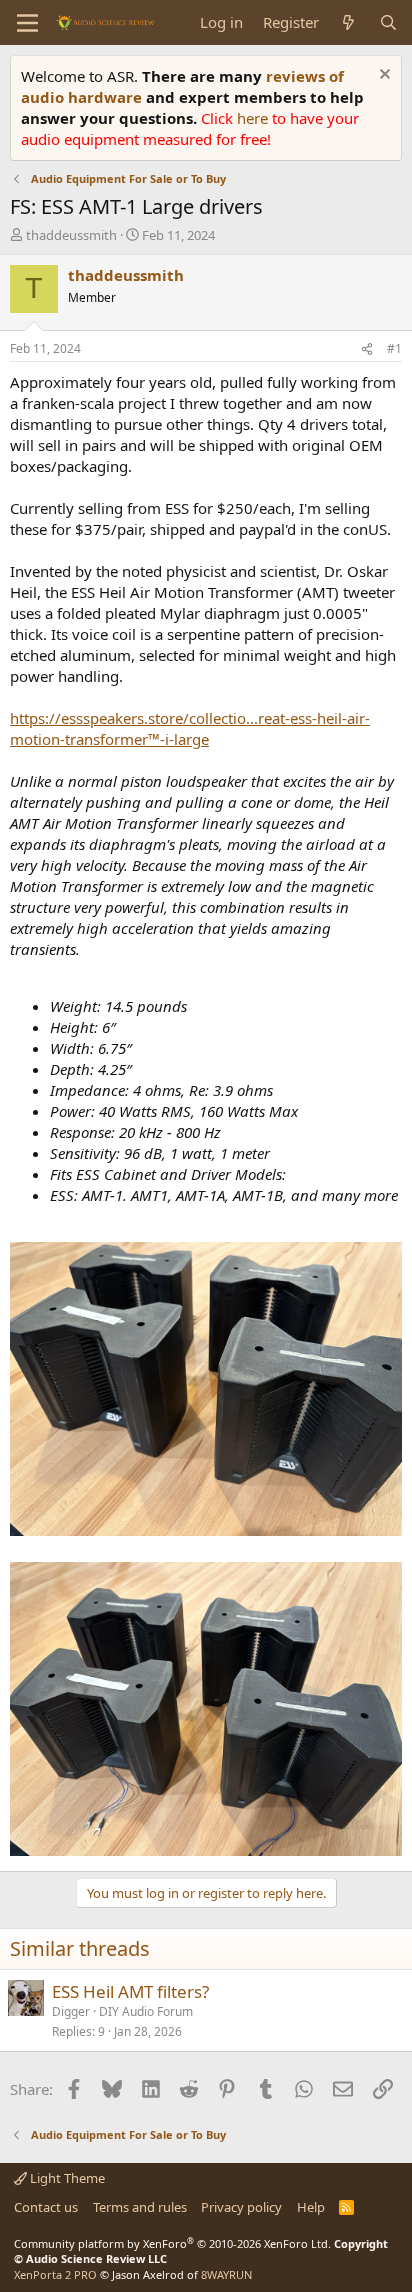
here (254, 118)
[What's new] (348, 22)
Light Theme (66, 2178)
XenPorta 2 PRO (55, 2274)
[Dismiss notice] (382, 76)
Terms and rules (140, 2207)
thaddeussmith (71, 235)
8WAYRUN (226, 2274)
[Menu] (27, 23)
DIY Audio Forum (146, 2011)
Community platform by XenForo (172, 2243)
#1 (394, 348)
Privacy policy (241, 2207)
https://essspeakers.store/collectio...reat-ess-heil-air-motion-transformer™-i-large (190, 728)
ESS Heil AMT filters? (130, 1991)
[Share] (367, 349)
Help (311, 2207)
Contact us (46, 2207)
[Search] (388, 22)
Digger (71, 2011)
